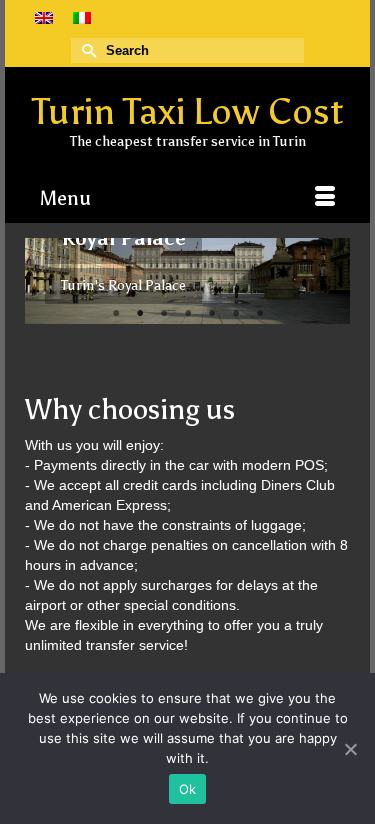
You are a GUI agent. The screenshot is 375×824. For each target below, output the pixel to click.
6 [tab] (236, 314)
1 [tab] (116, 314)
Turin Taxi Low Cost (188, 112)
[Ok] (350, 749)
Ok (188, 789)
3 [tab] (164, 314)
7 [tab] (260, 314)
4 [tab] (188, 314)
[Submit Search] (86, 50)
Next (326, 280)
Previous (48, 280)
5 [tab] (212, 314)
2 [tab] (140, 314)
